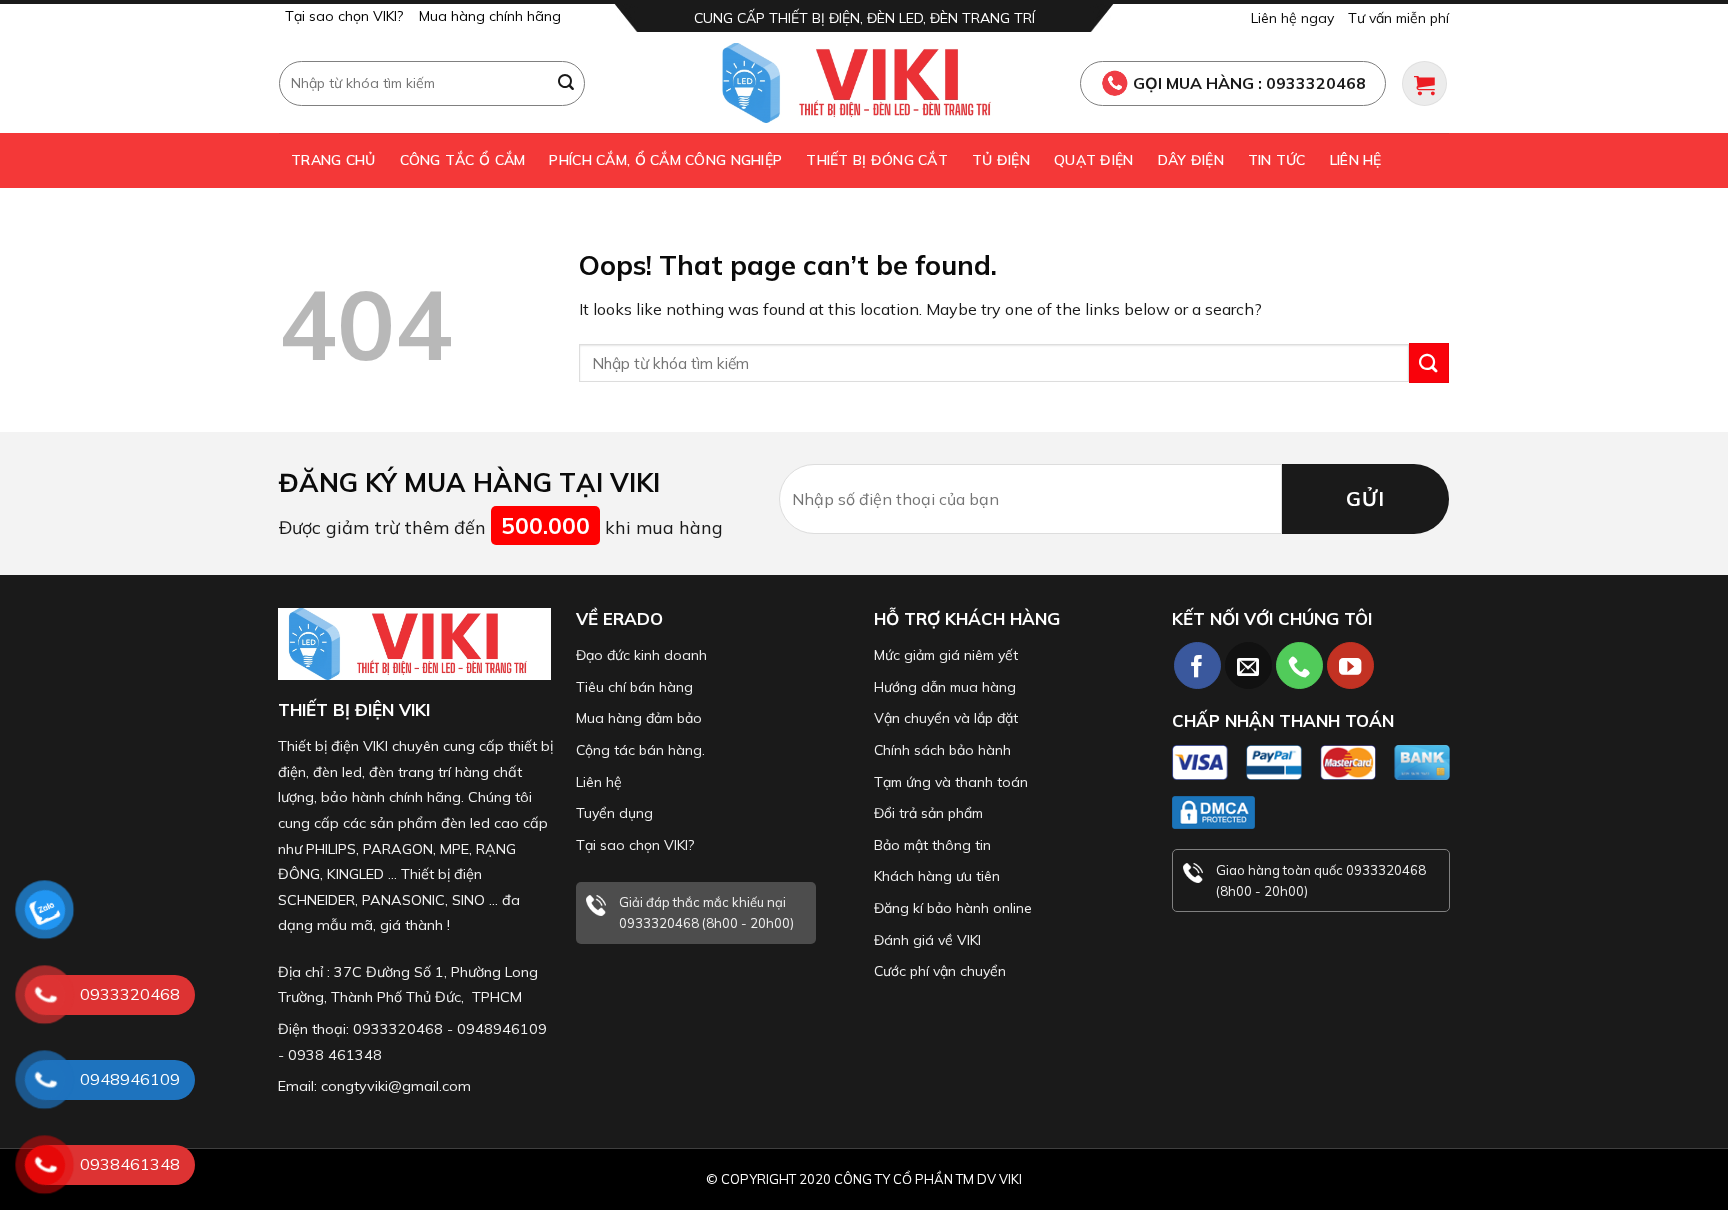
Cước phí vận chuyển (940, 971)
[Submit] (567, 83)
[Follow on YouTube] (1350, 665)
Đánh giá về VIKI (927, 940)
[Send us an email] (1248, 665)
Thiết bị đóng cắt (877, 160)
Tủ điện (1001, 160)
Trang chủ (333, 160)
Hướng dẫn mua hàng (945, 687)
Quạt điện (1094, 160)
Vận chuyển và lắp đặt (946, 718)
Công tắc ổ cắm (463, 160)
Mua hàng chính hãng (490, 16)
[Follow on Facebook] (1197, 665)
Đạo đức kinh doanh (641, 655)
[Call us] (1299, 665)
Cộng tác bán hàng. (640, 750)
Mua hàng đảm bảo (639, 718)
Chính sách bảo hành (942, 750)
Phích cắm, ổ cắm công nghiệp (665, 160)
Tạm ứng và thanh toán (951, 782)
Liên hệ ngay (1292, 18)
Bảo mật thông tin (932, 845)
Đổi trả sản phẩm (928, 813)
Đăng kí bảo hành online (953, 908)
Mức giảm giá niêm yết (946, 655)
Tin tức (1277, 160)
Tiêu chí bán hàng (634, 687)
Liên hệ (1356, 160)
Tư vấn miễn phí (1398, 18)
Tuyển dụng (614, 813)
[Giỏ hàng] (1424, 83)
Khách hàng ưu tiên (937, 876)
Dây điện (1191, 160)
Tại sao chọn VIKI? (344, 16)
